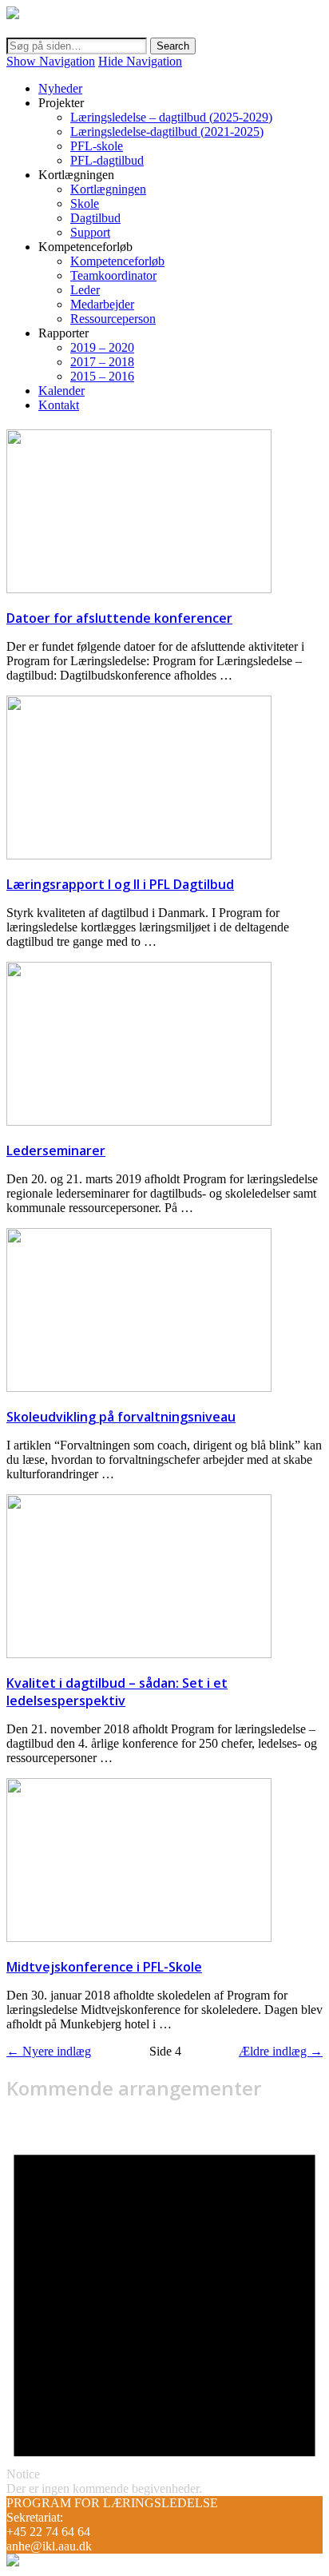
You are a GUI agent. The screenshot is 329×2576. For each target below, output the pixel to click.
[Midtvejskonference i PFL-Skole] (139, 1938)
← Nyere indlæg (49, 2051)
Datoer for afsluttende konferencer (119, 618)
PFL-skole (97, 146)
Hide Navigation (140, 61)
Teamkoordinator (113, 275)
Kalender (61, 391)
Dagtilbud (95, 218)
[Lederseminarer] (139, 1121)
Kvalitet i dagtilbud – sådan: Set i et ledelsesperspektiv (117, 1692)
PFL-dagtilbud (107, 160)
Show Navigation (51, 61)
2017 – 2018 (102, 362)
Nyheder (60, 88)
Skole (85, 203)
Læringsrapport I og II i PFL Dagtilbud (120, 884)
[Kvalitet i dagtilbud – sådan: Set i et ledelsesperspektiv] (139, 1654)
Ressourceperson (113, 319)
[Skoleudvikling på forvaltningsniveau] (139, 1388)
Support (90, 232)
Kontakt (59, 405)
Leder (85, 290)
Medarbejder (102, 304)
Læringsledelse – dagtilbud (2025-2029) (171, 117)
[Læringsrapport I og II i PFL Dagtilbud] (139, 855)
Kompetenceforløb (117, 261)
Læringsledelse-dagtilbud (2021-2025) (167, 132)
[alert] (164, 2307)
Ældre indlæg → (281, 2051)
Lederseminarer (56, 1150)
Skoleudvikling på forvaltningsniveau (121, 1417)
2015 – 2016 (102, 376)
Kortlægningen (108, 189)
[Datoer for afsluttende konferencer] (139, 589)
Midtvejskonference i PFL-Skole (104, 1967)
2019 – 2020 (102, 347)
